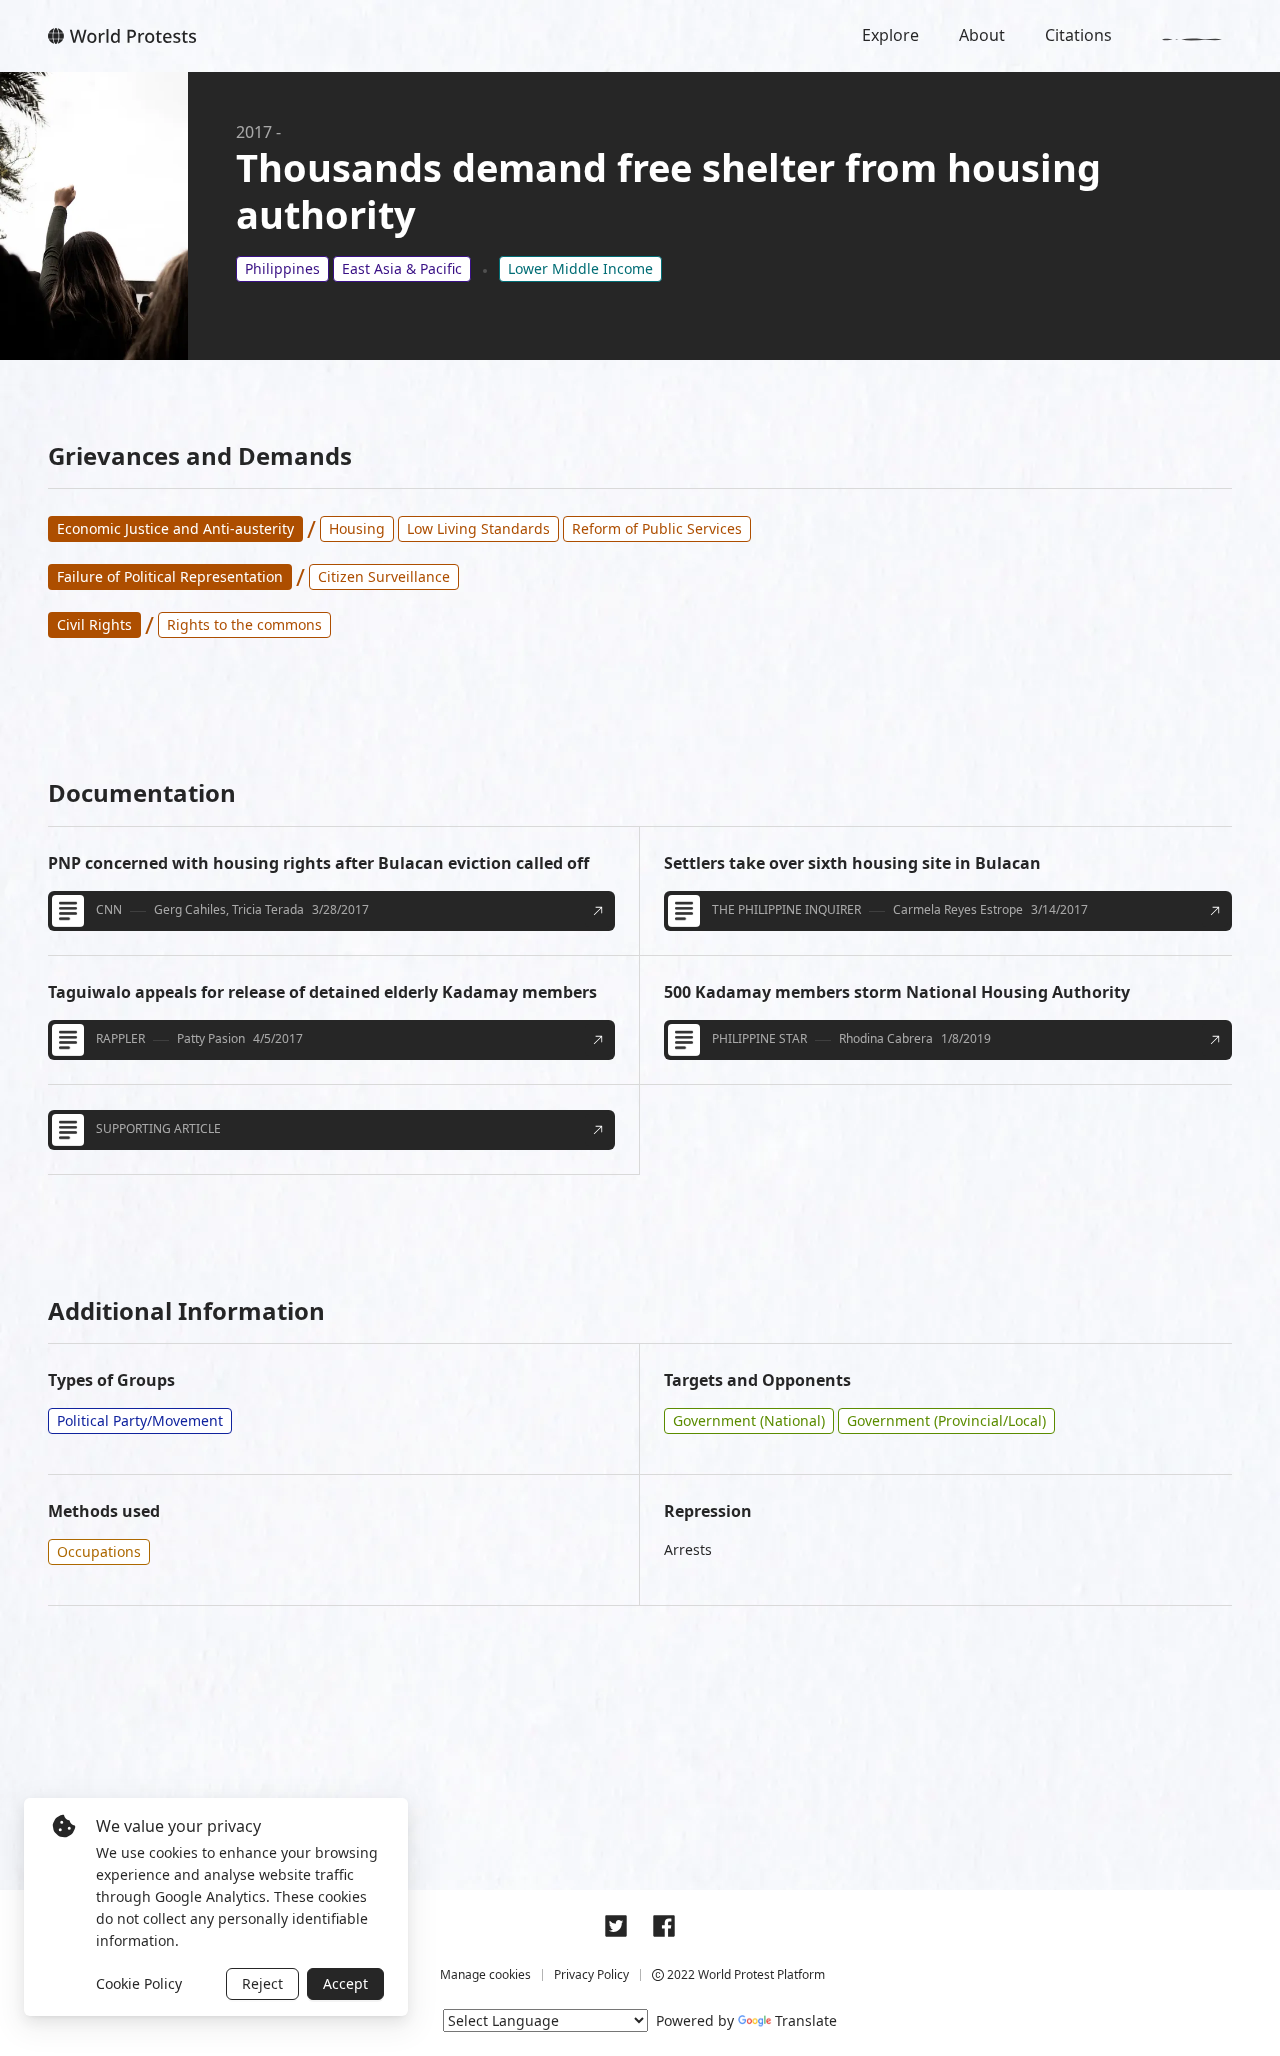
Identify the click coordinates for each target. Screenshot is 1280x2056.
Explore (890, 35)
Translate (806, 2020)
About (982, 35)
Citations (1078, 35)
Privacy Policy (591, 1974)
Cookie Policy (139, 1983)
